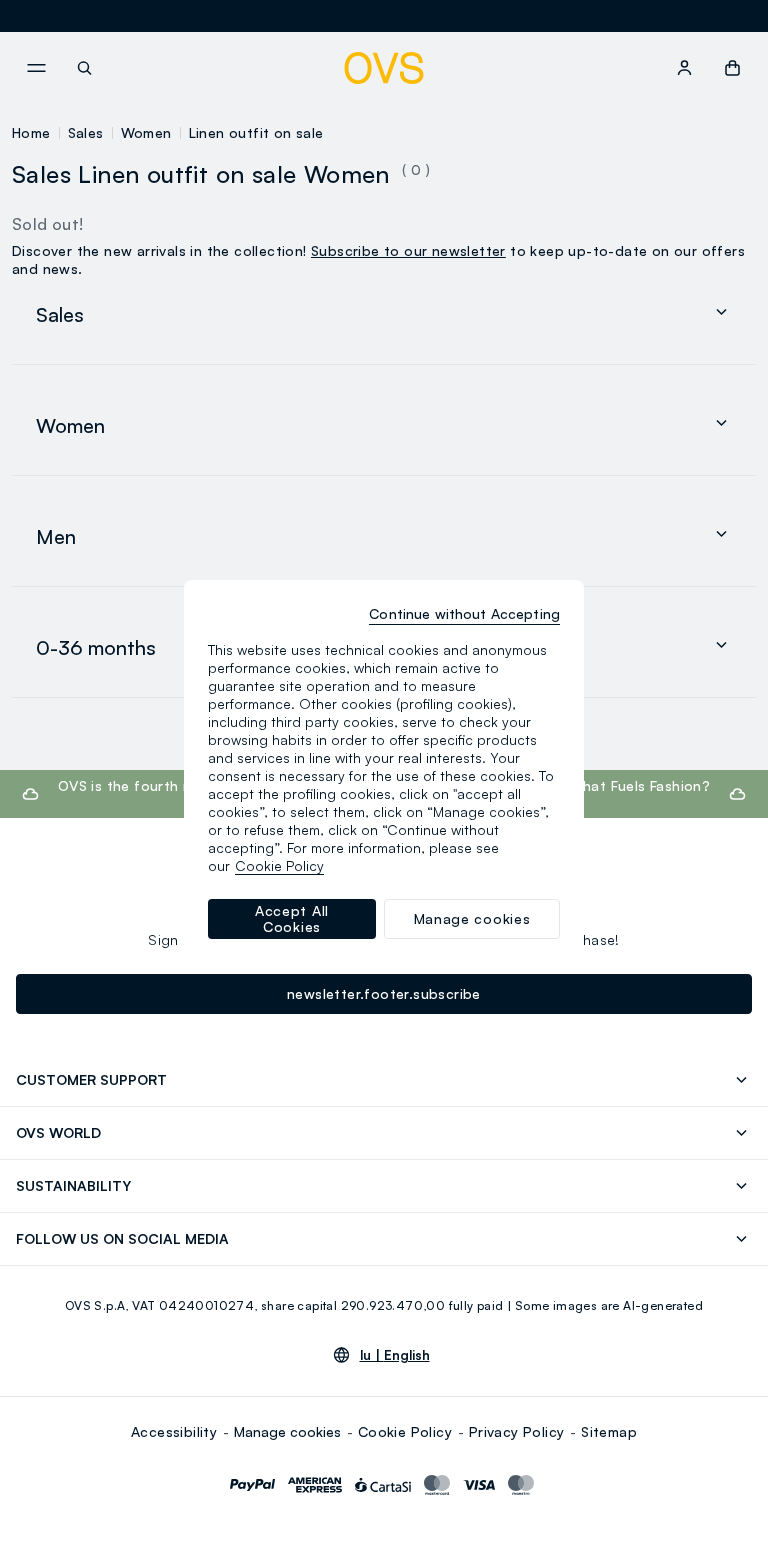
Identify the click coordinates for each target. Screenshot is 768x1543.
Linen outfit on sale (256, 132)
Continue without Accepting (464, 613)
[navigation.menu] (36, 68)
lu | (395, 1355)
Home (31, 132)
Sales (86, 132)
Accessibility (174, 1431)
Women (146, 132)
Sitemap (609, 1431)
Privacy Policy (517, 1431)
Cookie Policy (405, 1431)
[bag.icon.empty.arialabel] (732, 68)
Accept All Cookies (292, 918)
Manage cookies (287, 1431)
